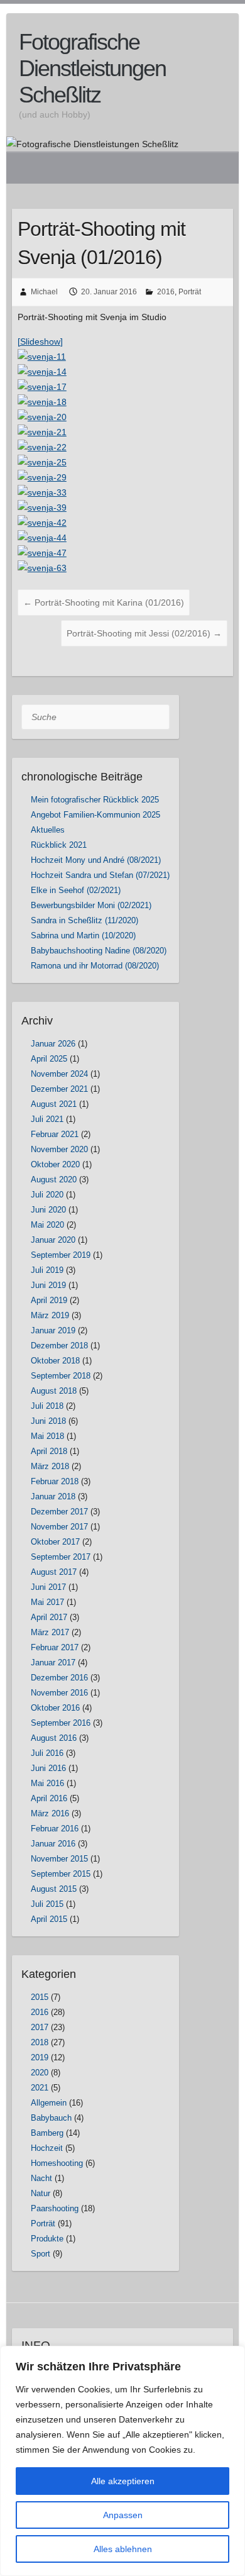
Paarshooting (55, 2208)
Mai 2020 (47, 1225)
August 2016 (54, 1738)
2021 (40, 2088)
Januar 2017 (53, 1663)
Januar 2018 (53, 1496)
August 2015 (54, 1889)
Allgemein (49, 2103)
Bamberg (47, 2133)
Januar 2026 (53, 1044)
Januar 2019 (53, 1330)
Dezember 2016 (59, 1678)
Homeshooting (57, 2163)
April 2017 (49, 1617)
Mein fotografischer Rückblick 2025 (95, 800)
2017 (40, 2027)
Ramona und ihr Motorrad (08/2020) (95, 966)
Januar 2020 (53, 1240)
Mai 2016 (47, 1783)
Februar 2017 (55, 1647)
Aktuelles (48, 830)
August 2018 (54, 1391)
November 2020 (59, 1149)
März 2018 (50, 1466)
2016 (166, 292)
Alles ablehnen (123, 2549)
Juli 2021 (47, 1119)
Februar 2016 (55, 1829)
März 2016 (50, 1813)
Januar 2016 (53, 1844)
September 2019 (61, 1255)
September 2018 (61, 1376)
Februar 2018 (55, 1481)
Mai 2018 (47, 1436)
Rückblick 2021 (59, 845)
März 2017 (50, 1632)
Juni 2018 (48, 1421)
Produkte (47, 2239)
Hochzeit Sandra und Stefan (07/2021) (100, 875)
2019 (40, 2057)
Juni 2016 (48, 1768)
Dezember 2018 (59, 1346)
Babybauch (51, 2118)
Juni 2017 (48, 1587)
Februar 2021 (55, 1134)
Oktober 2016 (55, 1708)
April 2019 (49, 1300)
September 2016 (61, 1723)
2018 (40, 2042)
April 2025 (49, 1059)
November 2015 (59, 1859)
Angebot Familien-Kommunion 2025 (95, 815)
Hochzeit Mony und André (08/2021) (96, 860)
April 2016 (49, 1798)
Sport (41, 2254)
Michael (44, 292)
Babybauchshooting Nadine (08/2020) (99, 951)
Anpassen (123, 2515)
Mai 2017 (47, 1602)
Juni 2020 (48, 1210)
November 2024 (59, 1074)
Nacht (41, 2178)
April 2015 (49, 1919)
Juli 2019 (47, 1270)
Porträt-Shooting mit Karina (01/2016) (104, 602)
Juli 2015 (47, 1904)
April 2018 (49, 1451)
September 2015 (61, 1874)
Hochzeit (47, 2148)
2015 (40, 1997)
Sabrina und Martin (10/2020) (83, 935)
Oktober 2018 (55, 1361)
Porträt (190, 292)
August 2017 (54, 1572)
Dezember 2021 (59, 1089)
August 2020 (54, 1180)
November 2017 (59, 1527)
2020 (40, 2073)
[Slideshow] (40, 341)
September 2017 (61, 1557)
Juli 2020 (47, 1195)
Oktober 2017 (55, 1542)
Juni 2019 (48, 1285)
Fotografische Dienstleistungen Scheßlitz (92, 68)
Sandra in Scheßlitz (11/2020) (84, 920)
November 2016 (59, 1693)
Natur (41, 2193)
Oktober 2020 (55, 1164)
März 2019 (50, 1315)
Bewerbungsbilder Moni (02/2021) (91, 905)
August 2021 (54, 1104)
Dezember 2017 (59, 1512)
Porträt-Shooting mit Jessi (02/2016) (144, 633)
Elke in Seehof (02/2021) (76, 890)
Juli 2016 (47, 1753)
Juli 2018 (47, 1406)
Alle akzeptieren (123, 2481)
